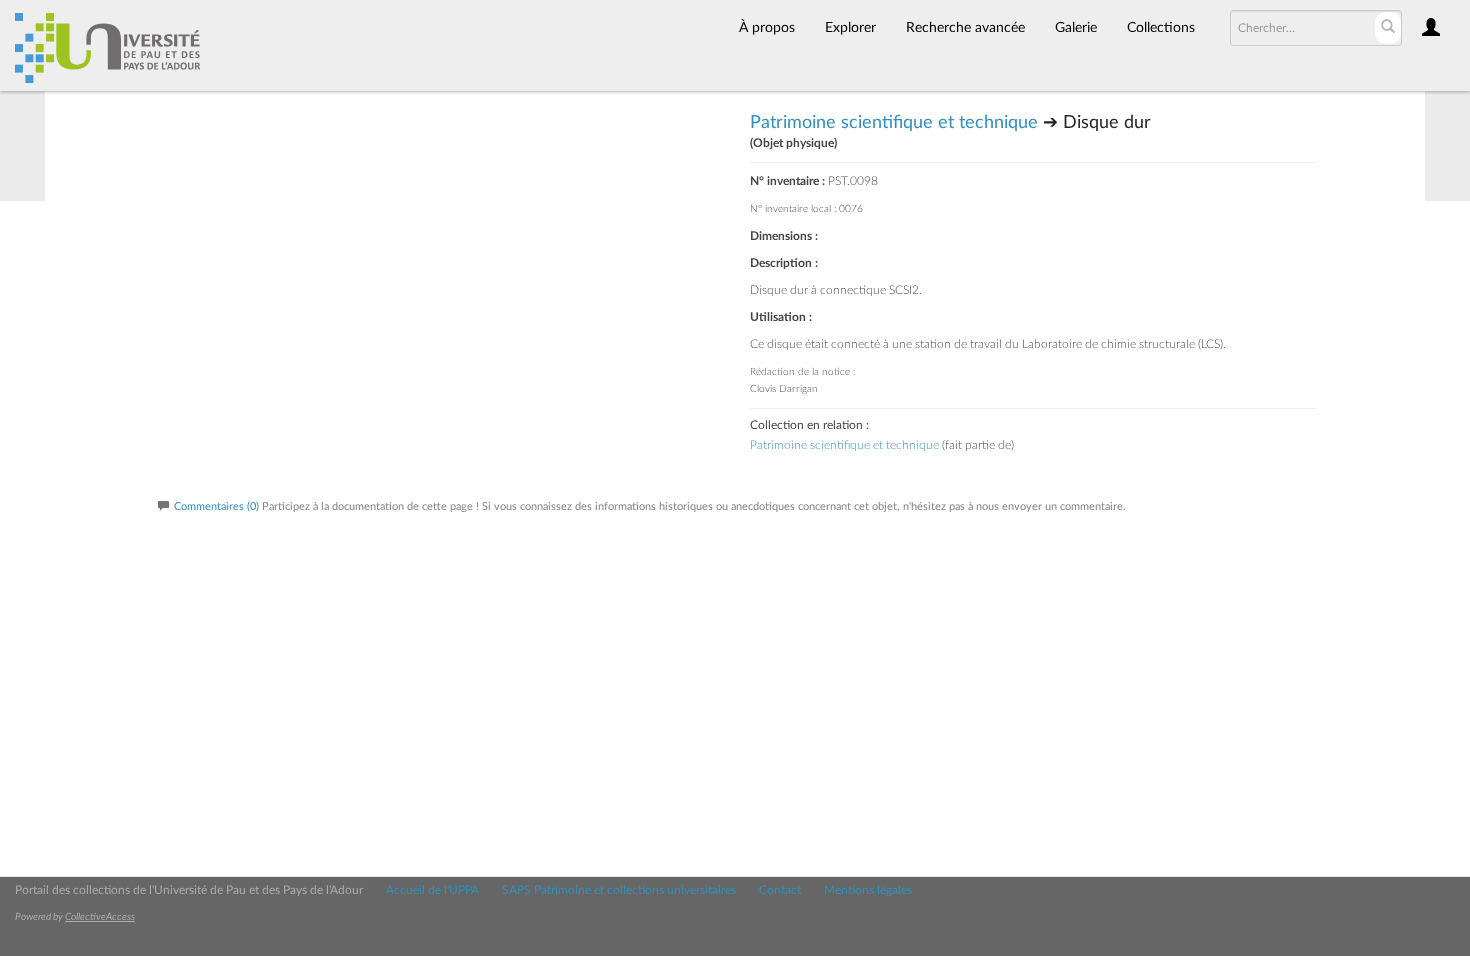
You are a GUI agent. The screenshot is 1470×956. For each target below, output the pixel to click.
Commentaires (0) (216, 506)
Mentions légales (868, 890)
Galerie (1076, 28)
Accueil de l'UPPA (432, 890)
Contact (780, 890)
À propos (767, 28)
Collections (1161, 28)
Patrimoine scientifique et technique (894, 123)
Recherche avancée (965, 28)
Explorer (850, 28)
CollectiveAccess (100, 917)
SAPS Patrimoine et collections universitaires (619, 890)
